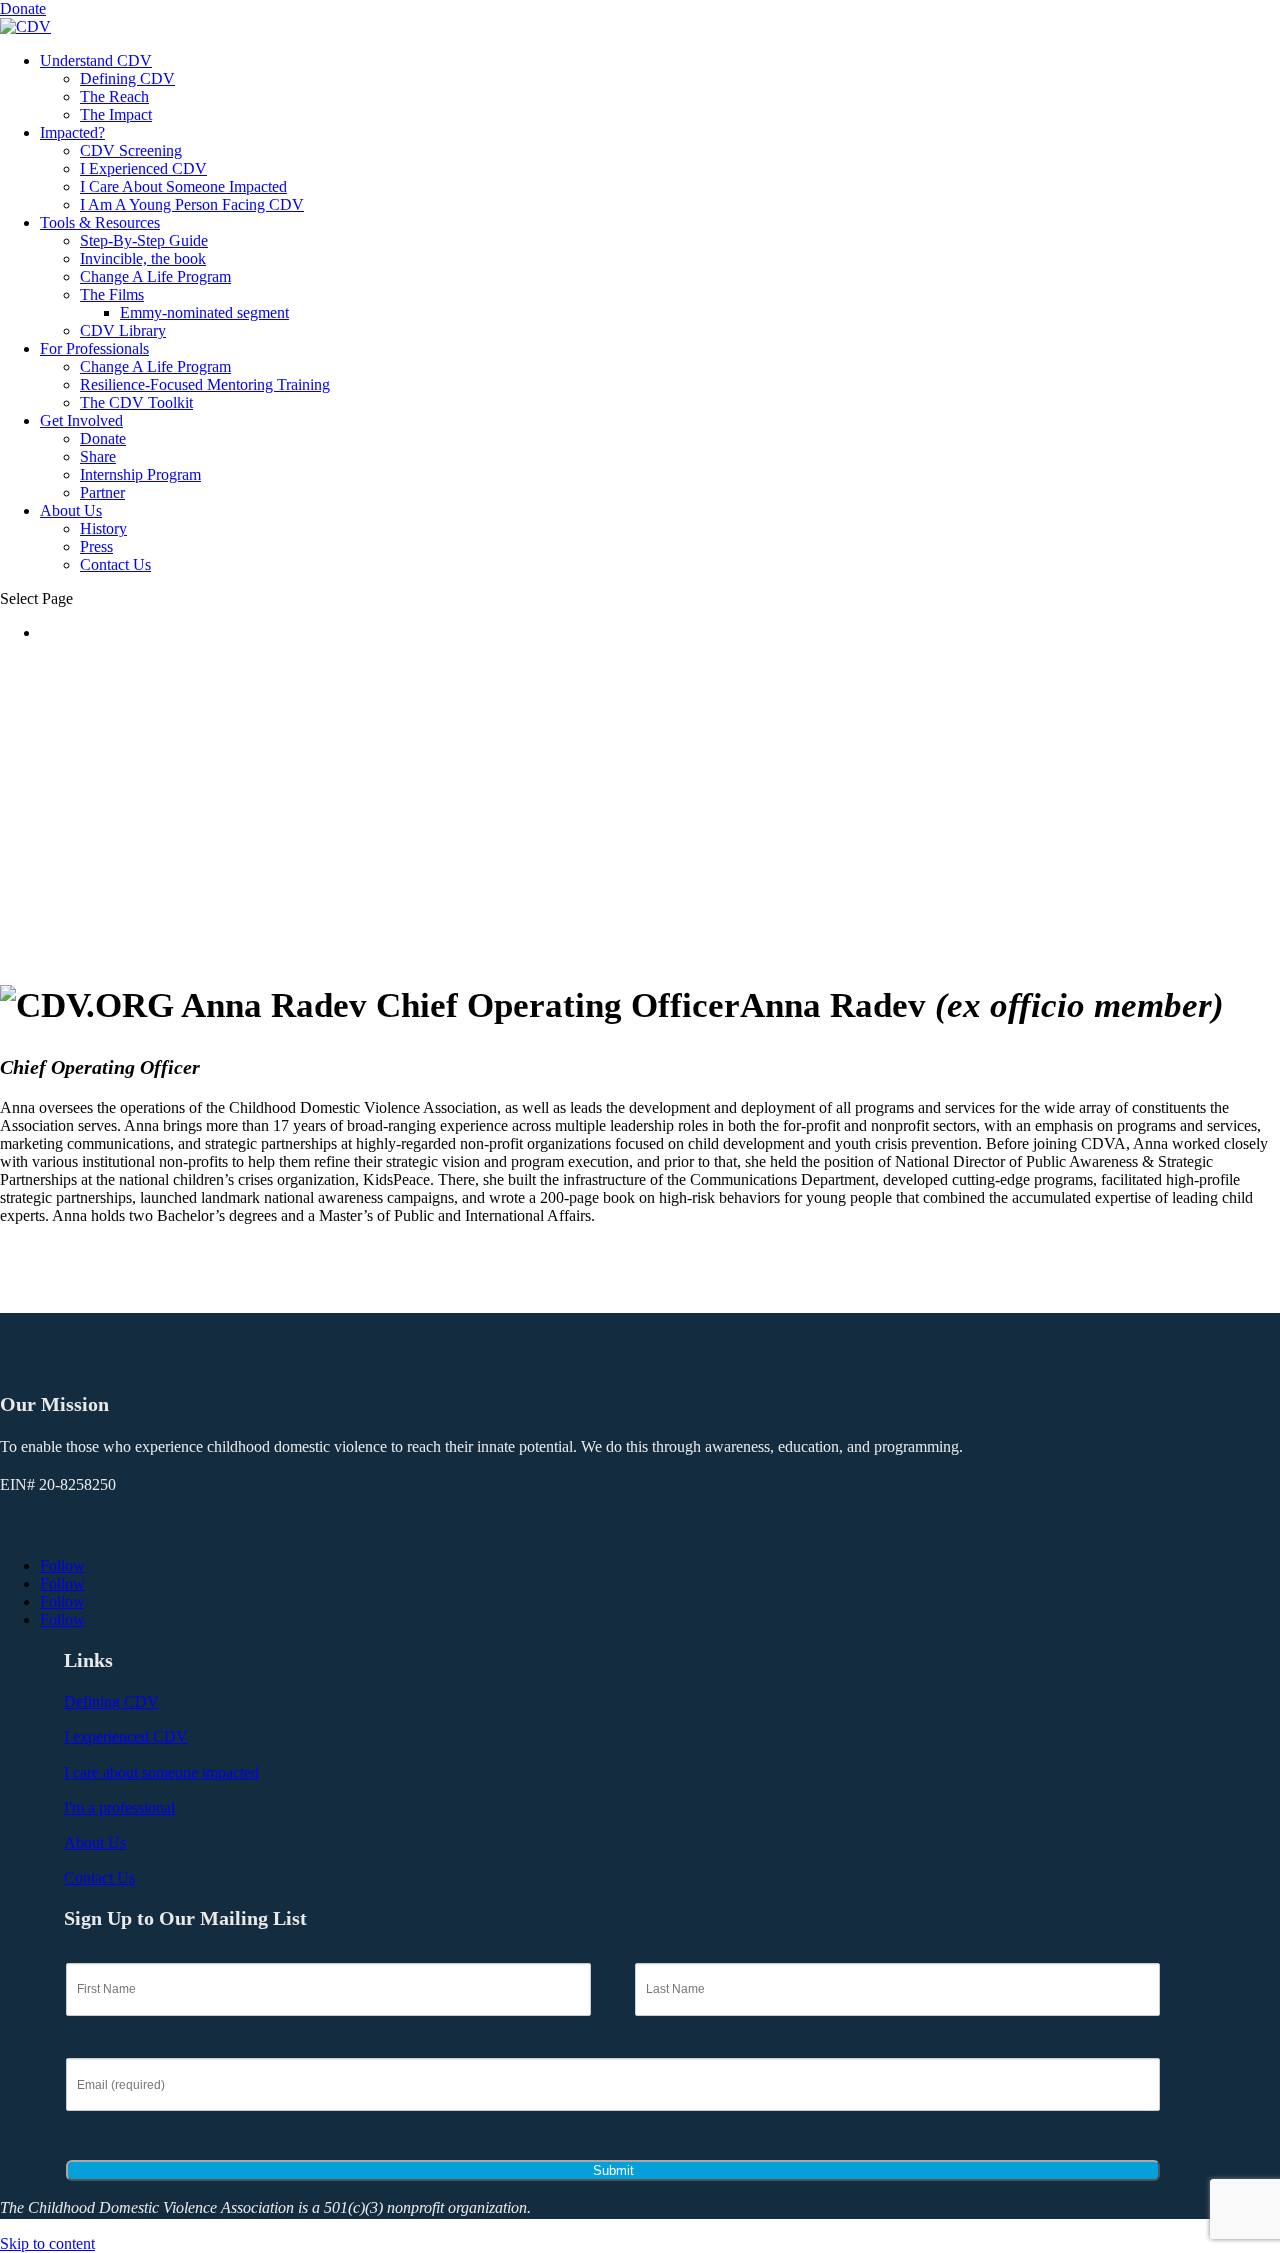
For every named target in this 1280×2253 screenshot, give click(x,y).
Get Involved (81, 420)
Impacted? (72, 132)
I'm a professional (119, 1807)
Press (96, 546)
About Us (71, 510)
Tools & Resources (100, 222)
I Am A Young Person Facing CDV (192, 204)
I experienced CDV (126, 1736)
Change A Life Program (155, 276)
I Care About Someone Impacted (183, 186)
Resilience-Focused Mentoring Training (205, 384)
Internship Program (140, 474)
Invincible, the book (143, 258)
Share (98, 456)
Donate (23, 8)
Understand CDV (96, 60)
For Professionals (94, 348)
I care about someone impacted (161, 1772)
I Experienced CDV (143, 168)
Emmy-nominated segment (204, 312)
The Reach (114, 96)
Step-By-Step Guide (144, 240)
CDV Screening (131, 150)
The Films (112, 294)
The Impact (116, 114)
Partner (102, 492)
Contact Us (115, 564)
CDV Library (123, 330)
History (103, 528)
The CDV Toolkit (136, 402)
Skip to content (47, 2243)
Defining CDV (127, 78)
